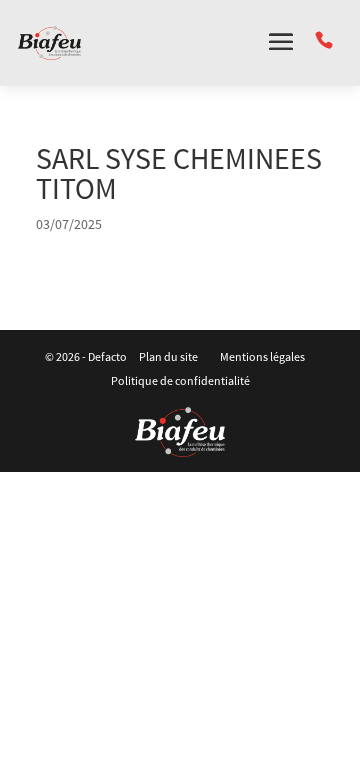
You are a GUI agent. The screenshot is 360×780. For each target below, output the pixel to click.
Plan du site (168, 356)
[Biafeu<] (180, 432)
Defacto (107, 356)
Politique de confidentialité (180, 380)
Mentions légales (262, 356)
